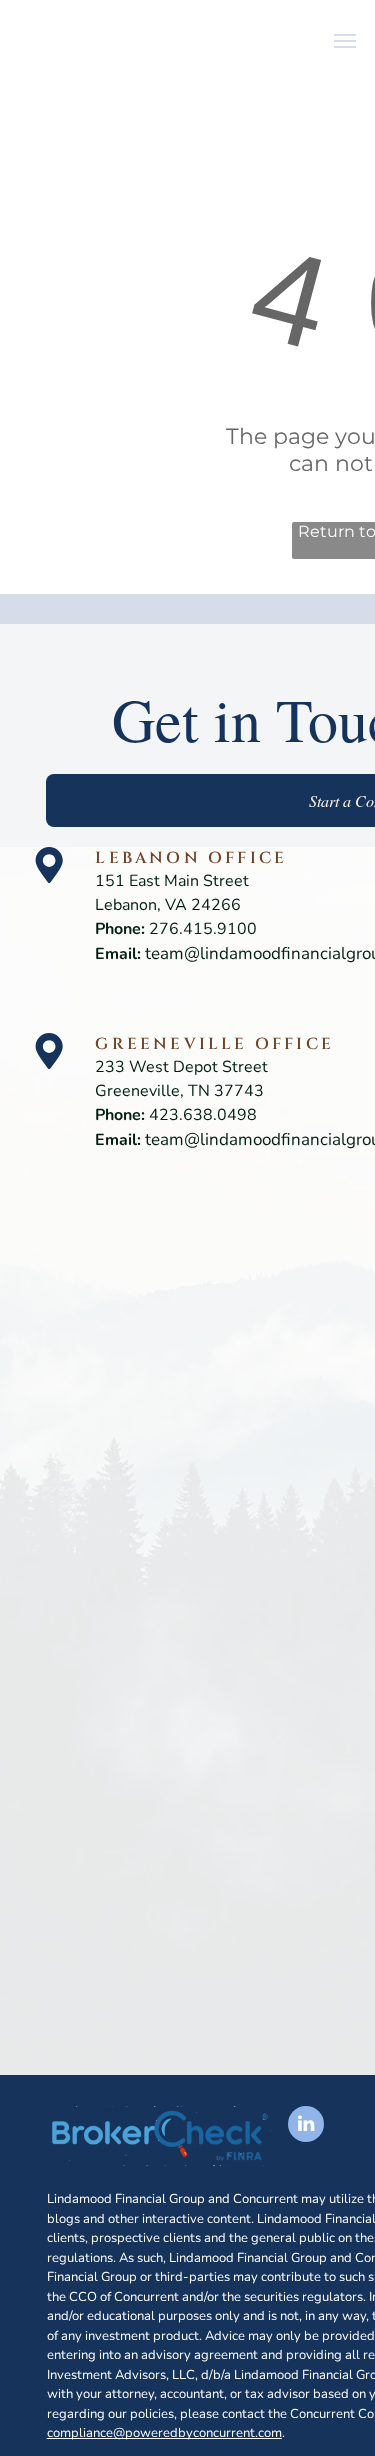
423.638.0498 (203, 1115)
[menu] (345, 41)
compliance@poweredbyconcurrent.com (164, 2433)
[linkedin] (306, 2126)
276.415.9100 (203, 929)
